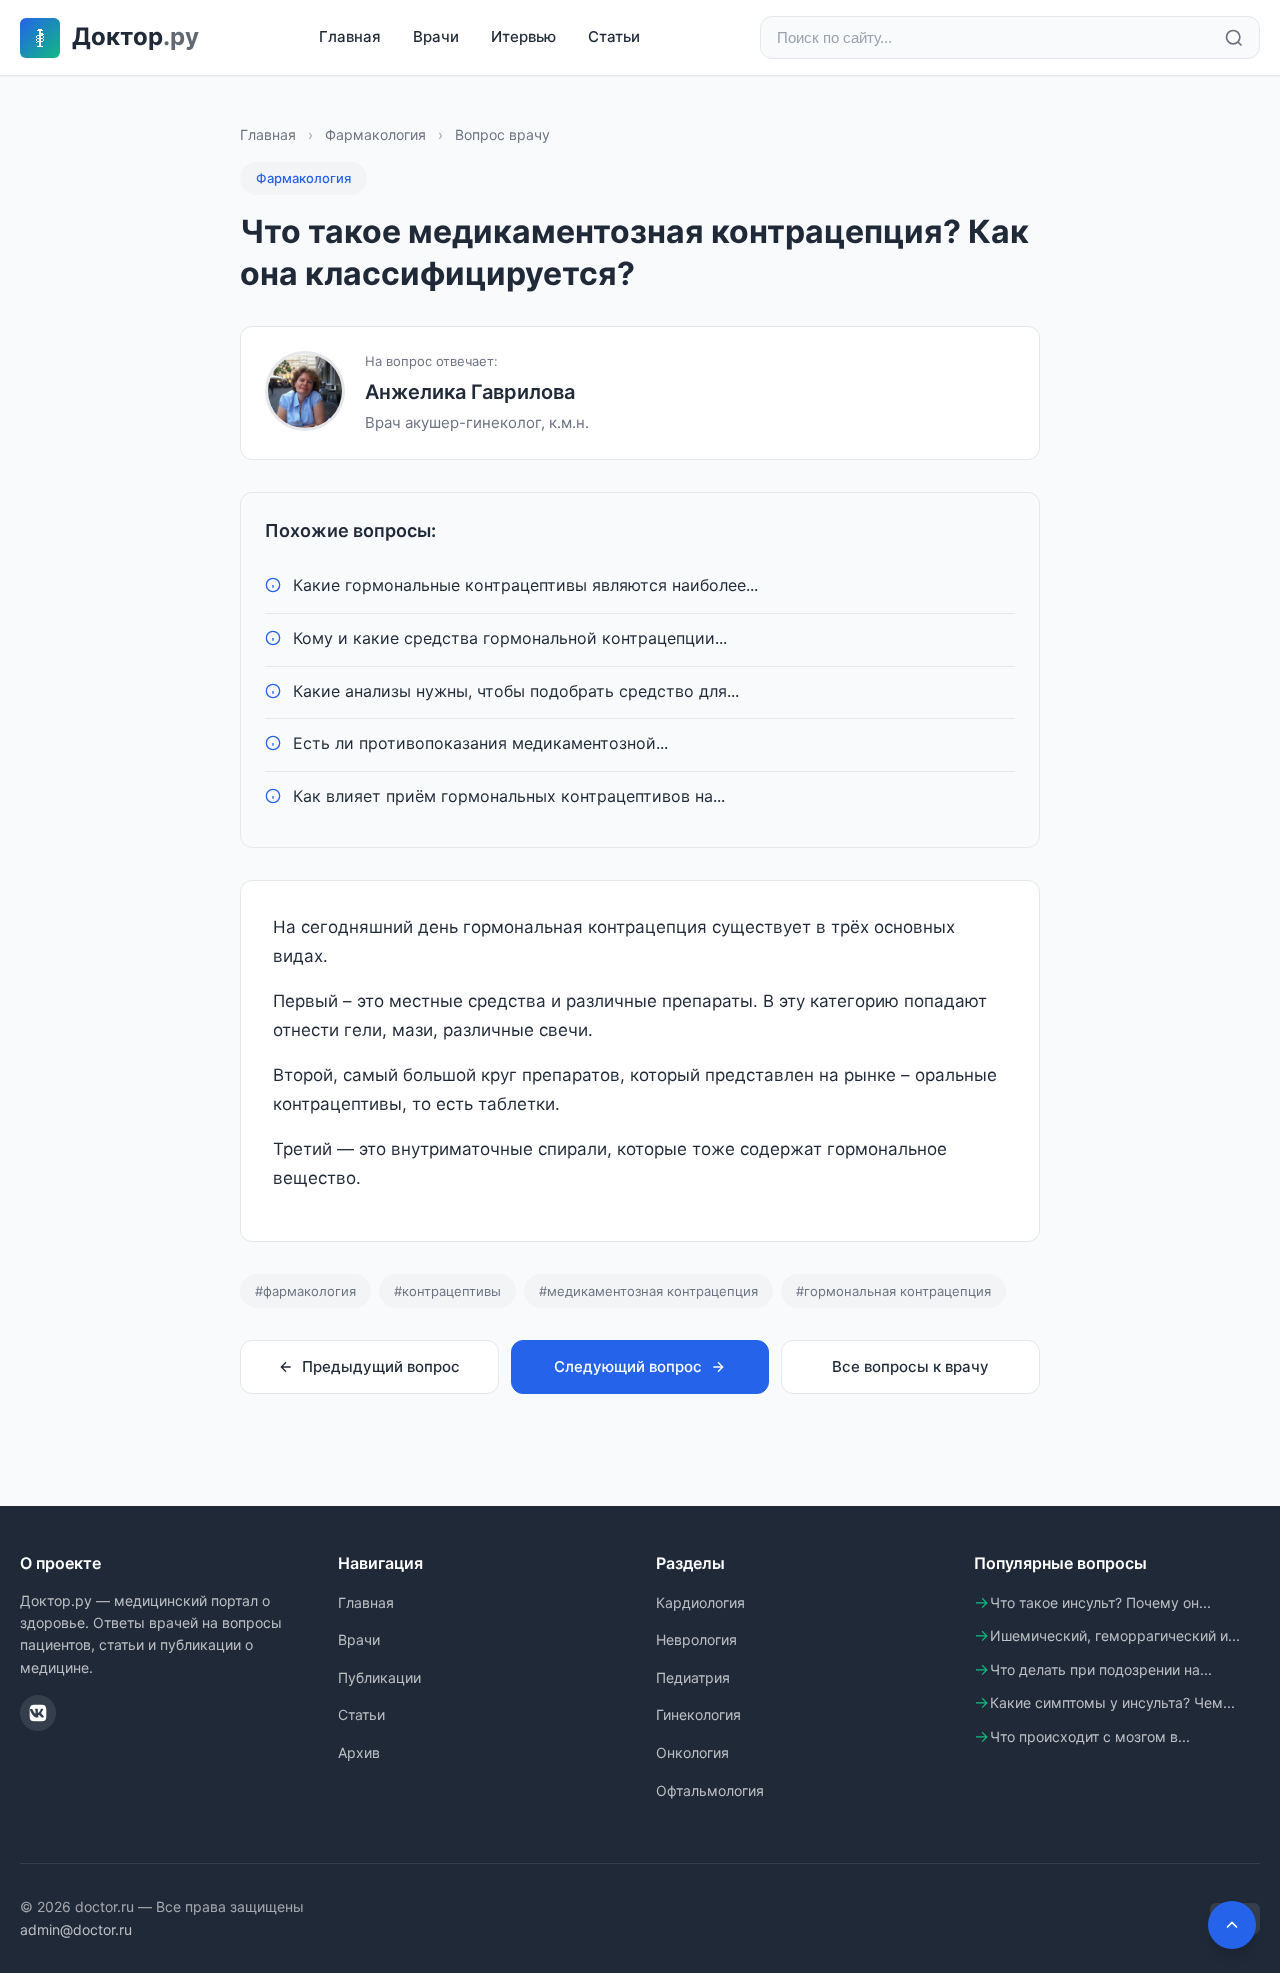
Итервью (523, 36)
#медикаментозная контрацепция (648, 1291)
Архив (359, 1752)
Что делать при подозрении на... (1101, 1669)
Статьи (614, 36)
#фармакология (305, 1291)
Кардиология (700, 1602)
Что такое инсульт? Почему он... (1100, 1602)
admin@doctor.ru (76, 1929)
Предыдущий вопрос (381, 1366)
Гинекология (698, 1714)
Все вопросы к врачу (910, 1366)
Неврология (696, 1639)
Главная (350, 36)
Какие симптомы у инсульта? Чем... (1112, 1702)
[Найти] (1234, 38)
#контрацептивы (447, 1291)
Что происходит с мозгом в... (1090, 1736)
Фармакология (375, 134)
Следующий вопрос (628, 1366)
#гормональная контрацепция (893, 1291)
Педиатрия (693, 1677)
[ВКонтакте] (38, 1713)
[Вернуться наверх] (1232, 1925)
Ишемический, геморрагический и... (1115, 1635)
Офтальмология (710, 1790)
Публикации (379, 1677)
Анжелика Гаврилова (470, 392)
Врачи (436, 36)
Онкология (692, 1752)
